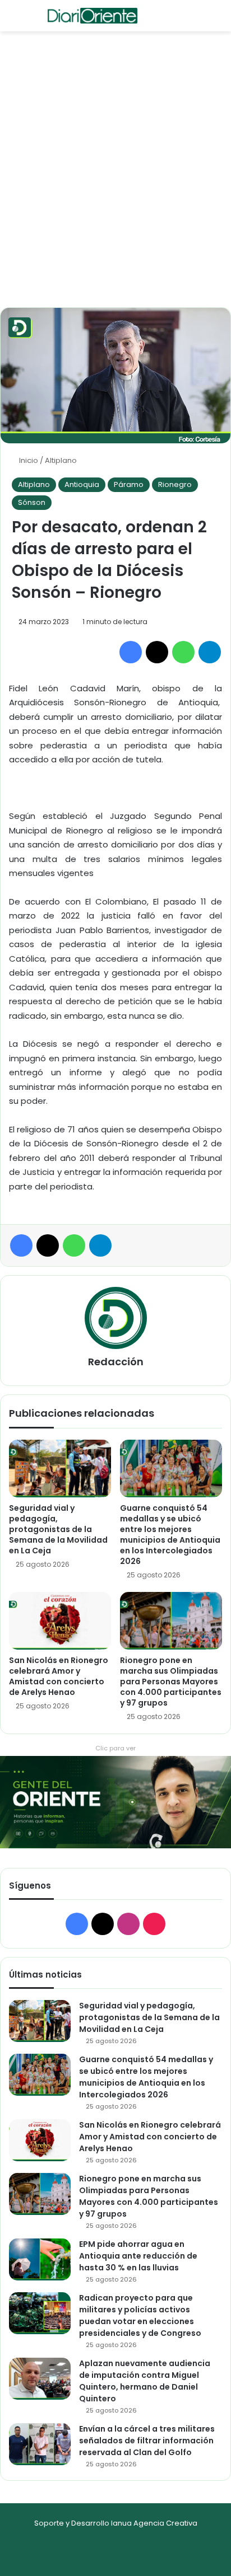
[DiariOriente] (93, 16)
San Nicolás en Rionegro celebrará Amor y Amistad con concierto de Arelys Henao (59, 1676)
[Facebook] (131, 652)
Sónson (32, 502)
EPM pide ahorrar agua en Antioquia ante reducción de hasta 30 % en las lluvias (138, 2256)
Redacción (116, 1362)
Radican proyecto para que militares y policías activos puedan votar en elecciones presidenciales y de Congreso (140, 2315)
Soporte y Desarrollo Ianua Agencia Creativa (116, 2523)
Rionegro (175, 484)
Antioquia (82, 484)
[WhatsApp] (183, 652)
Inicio (28, 460)
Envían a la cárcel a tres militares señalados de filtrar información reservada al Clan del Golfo (147, 2441)
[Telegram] (210, 652)
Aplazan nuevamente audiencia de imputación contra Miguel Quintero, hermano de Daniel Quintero (145, 2381)
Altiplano (61, 460)
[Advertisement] (115, 186)
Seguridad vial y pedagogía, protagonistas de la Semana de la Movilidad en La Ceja (58, 1529)
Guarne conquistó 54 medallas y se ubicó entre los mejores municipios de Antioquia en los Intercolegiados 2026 (170, 1535)
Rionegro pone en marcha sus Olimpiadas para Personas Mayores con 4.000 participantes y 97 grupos (171, 1682)
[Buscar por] (34, 20)
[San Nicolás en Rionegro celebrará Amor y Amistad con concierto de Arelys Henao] (60, 1621)
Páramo (129, 484)
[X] (157, 652)
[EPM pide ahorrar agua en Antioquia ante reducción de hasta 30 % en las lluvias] (40, 2259)
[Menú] (14, 20)
